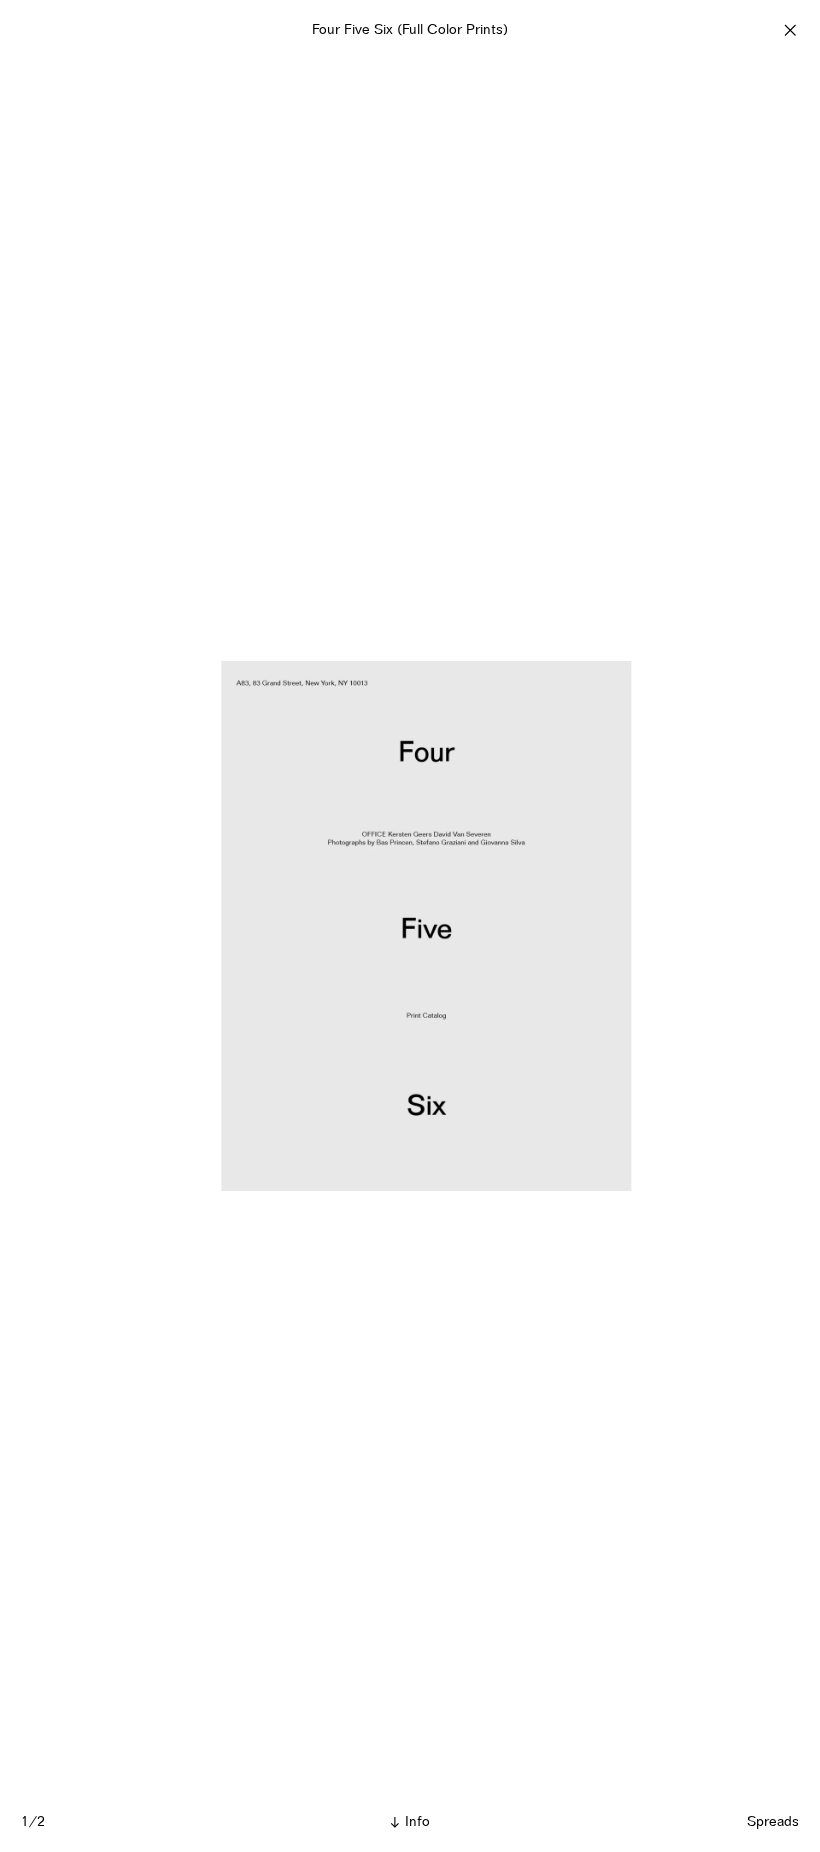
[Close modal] (790, 30)
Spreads (773, 1821)
